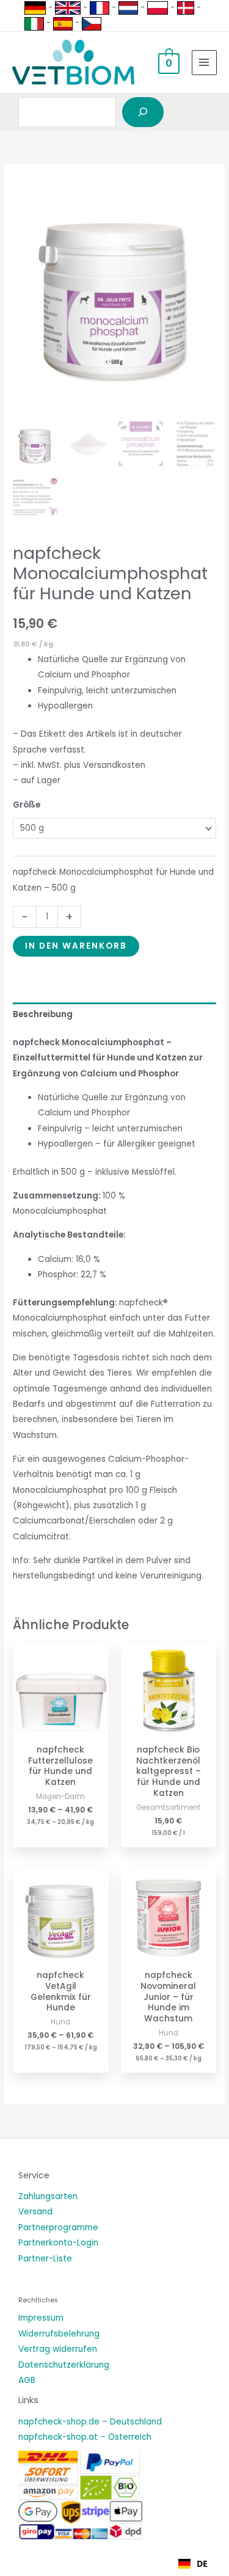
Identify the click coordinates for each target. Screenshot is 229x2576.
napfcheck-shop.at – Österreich (85, 2437)
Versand (35, 2212)
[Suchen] (143, 112)
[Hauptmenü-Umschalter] (204, 63)
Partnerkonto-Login (58, 2243)
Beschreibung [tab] (43, 1014)
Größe (27, 805)
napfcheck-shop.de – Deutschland (90, 2422)
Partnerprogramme (58, 2228)
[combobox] (193, 2564)
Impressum (41, 2318)
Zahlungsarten (48, 2196)
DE (202, 2563)
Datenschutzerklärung (64, 2365)
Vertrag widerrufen (58, 2349)
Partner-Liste (45, 2259)
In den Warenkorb (76, 946)
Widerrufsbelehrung (59, 2334)
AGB (27, 2380)
